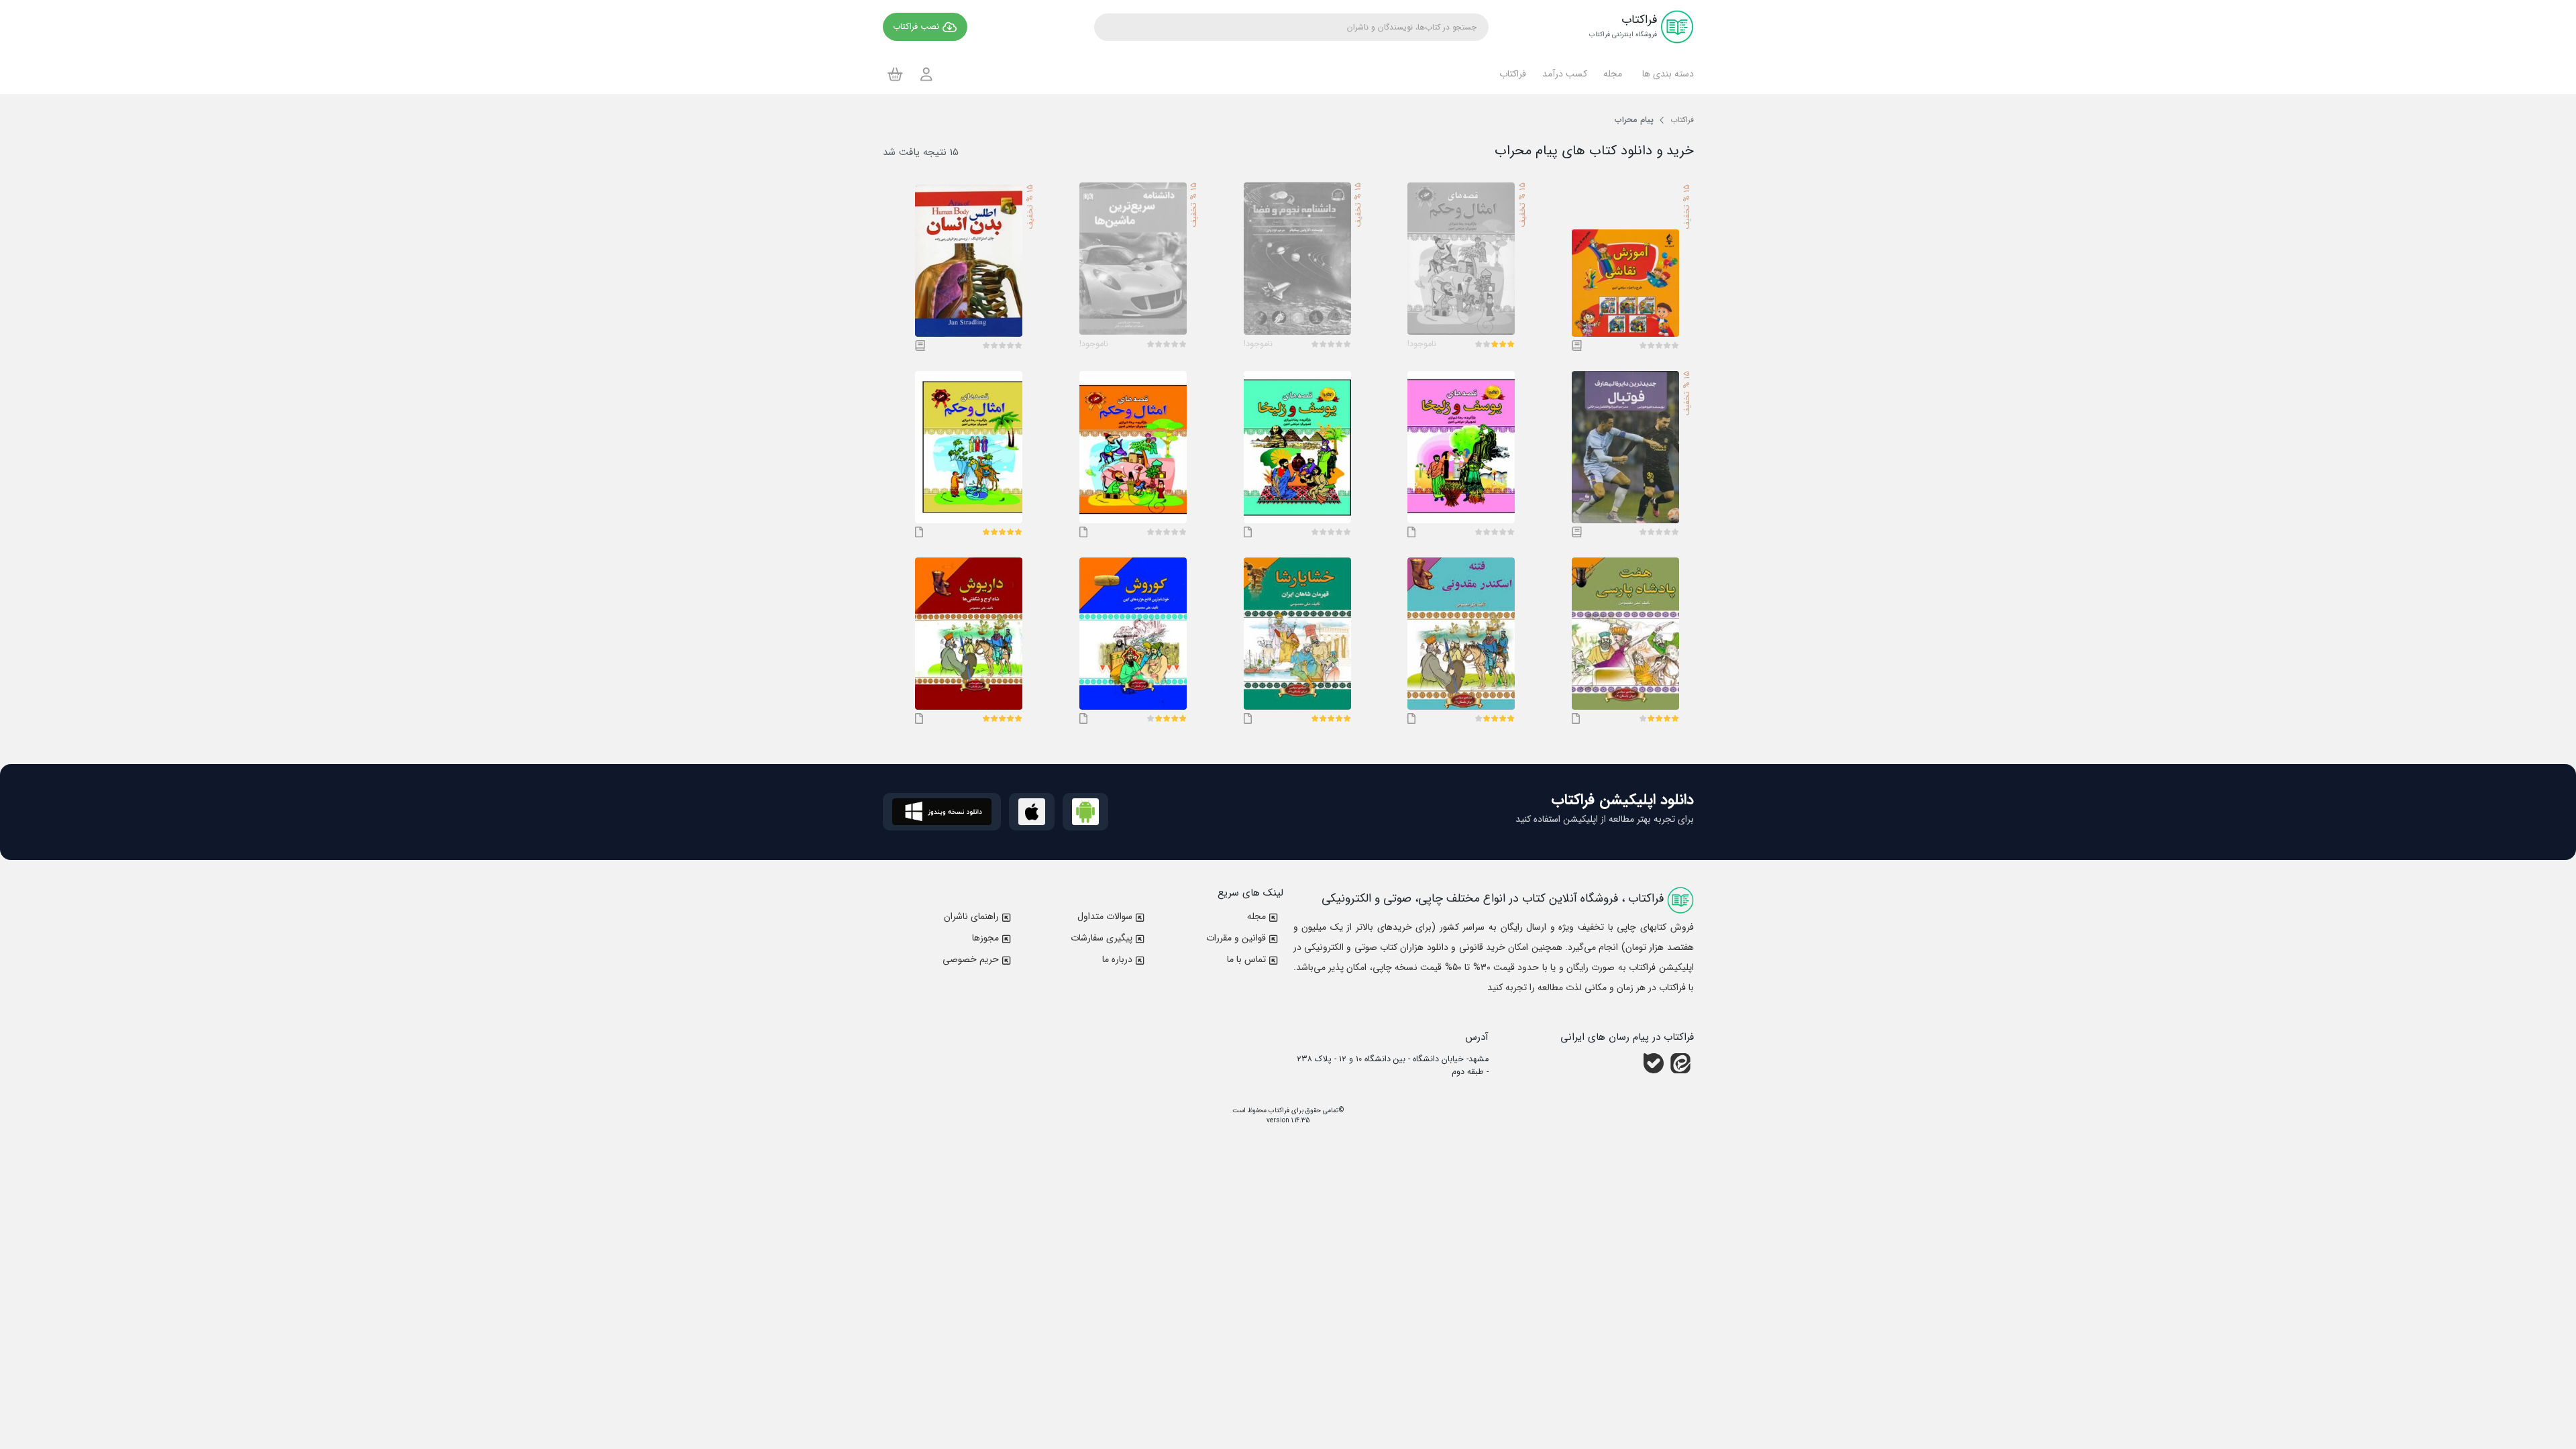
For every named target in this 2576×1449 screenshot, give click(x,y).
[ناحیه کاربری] (926, 74)
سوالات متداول (1105, 916)
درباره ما (1117, 959)
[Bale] (1654, 1063)
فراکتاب (1278, 1111)
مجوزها (985, 938)
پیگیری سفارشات (1102, 938)
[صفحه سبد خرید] (895, 74)
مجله (1256, 916)
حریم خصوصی (971, 959)
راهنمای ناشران (971, 916)
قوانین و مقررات (1236, 938)
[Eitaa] (1680, 1063)
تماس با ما (1246, 959)
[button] (1666, 74)
